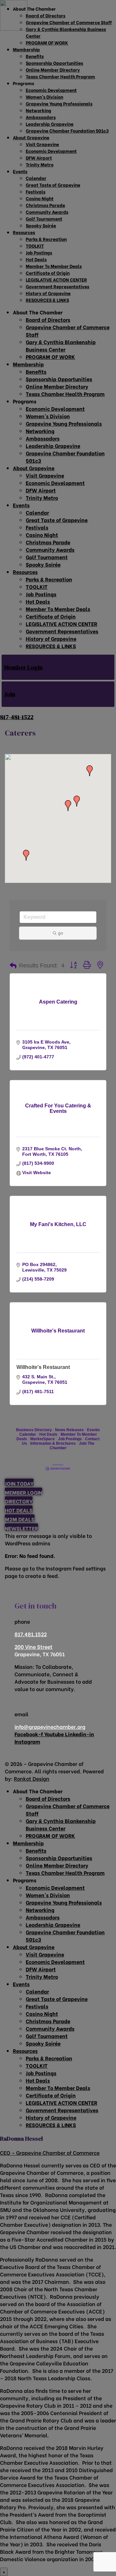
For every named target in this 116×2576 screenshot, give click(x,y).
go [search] (61, 933)
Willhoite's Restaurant (43, 1367)
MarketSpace (43, 1439)
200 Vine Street (34, 1646)
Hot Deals (48, 1434)
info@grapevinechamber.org (50, 1726)
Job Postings (70, 1439)
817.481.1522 (31, 1634)
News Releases (69, 1430)
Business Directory (34, 1430)
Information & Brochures (53, 1443)
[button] (77, 801)
